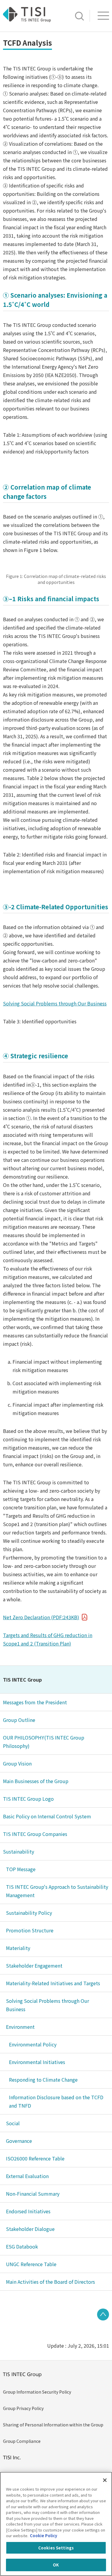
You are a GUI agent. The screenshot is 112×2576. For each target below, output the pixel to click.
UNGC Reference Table (31, 2264)
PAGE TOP (103, 2314)
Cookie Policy (43, 2536)
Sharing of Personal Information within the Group (53, 2425)
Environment (20, 2027)
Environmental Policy (33, 2044)
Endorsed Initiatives (28, 2211)
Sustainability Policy (29, 1913)
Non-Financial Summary (33, 2194)
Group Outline (19, 1720)
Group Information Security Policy (37, 2392)
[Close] (105, 2480)
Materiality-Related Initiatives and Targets (53, 1983)
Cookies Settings (56, 2548)
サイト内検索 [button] (79, 16)
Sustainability (19, 1851)
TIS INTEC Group (22, 1680)
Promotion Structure (30, 1930)
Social (13, 2123)
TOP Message (21, 1869)
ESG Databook (22, 2246)
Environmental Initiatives (37, 2062)
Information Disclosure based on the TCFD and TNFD (56, 2101)
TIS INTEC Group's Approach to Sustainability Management (57, 1891)
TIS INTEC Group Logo (28, 1799)
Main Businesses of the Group (36, 1781)
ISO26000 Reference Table (35, 2158)
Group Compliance (22, 2441)
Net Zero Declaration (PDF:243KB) (41, 1617)
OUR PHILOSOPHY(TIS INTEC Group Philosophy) (44, 1742)
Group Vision (17, 1763)
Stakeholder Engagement (34, 1966)
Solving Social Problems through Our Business (55, 1003)
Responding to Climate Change (43, 2080)
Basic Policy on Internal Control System (47, 1816)
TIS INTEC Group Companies (35, 1834)
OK (56, 2565)
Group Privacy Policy (23, 2408)
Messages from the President (35, 1702)
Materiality (18, 1948)
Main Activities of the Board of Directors (50, 2282)
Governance (19, 2141)
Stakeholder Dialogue (30, 2229)
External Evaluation (27, 2176)
